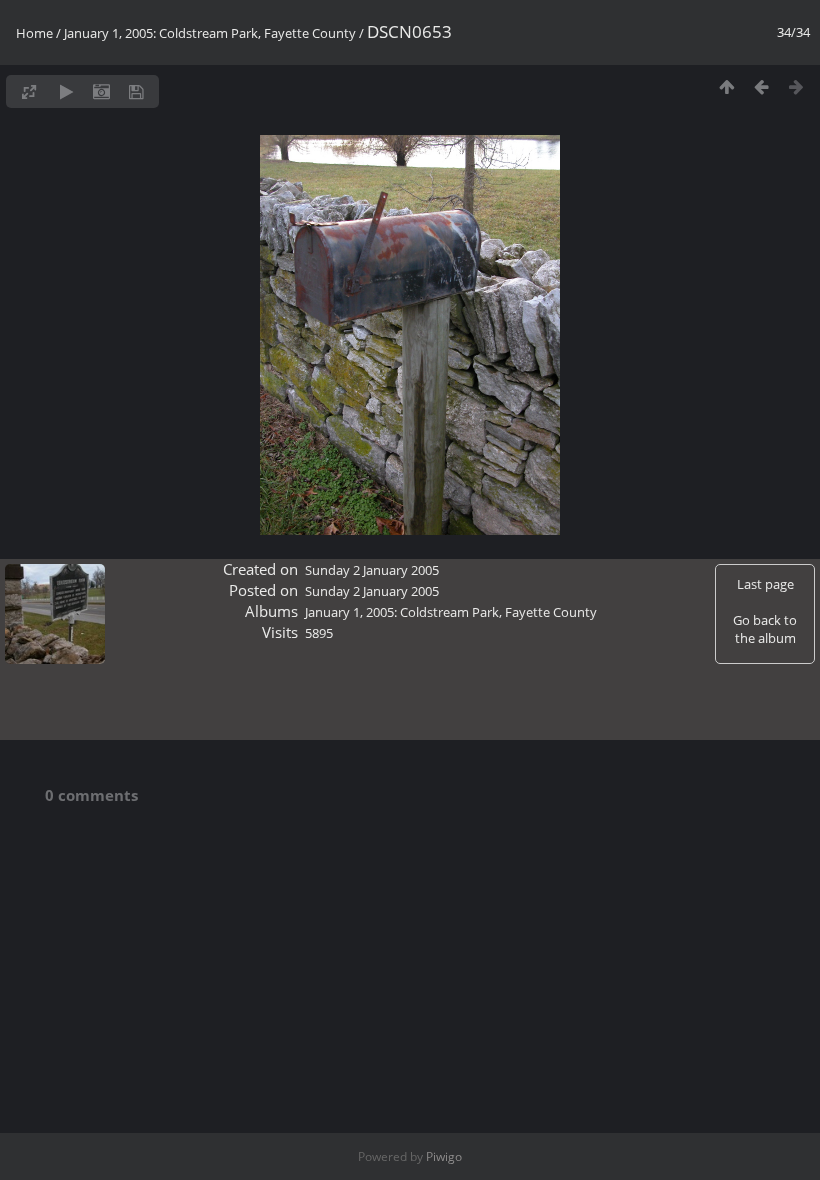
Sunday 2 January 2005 (372, 570)
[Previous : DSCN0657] (761, 86)
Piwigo (444, 1156)
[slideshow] (66, 91)
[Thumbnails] (726, 86)
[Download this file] (136, 91)
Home (34, 33)
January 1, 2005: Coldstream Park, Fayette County (210, 33)
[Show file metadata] (101, 91)
